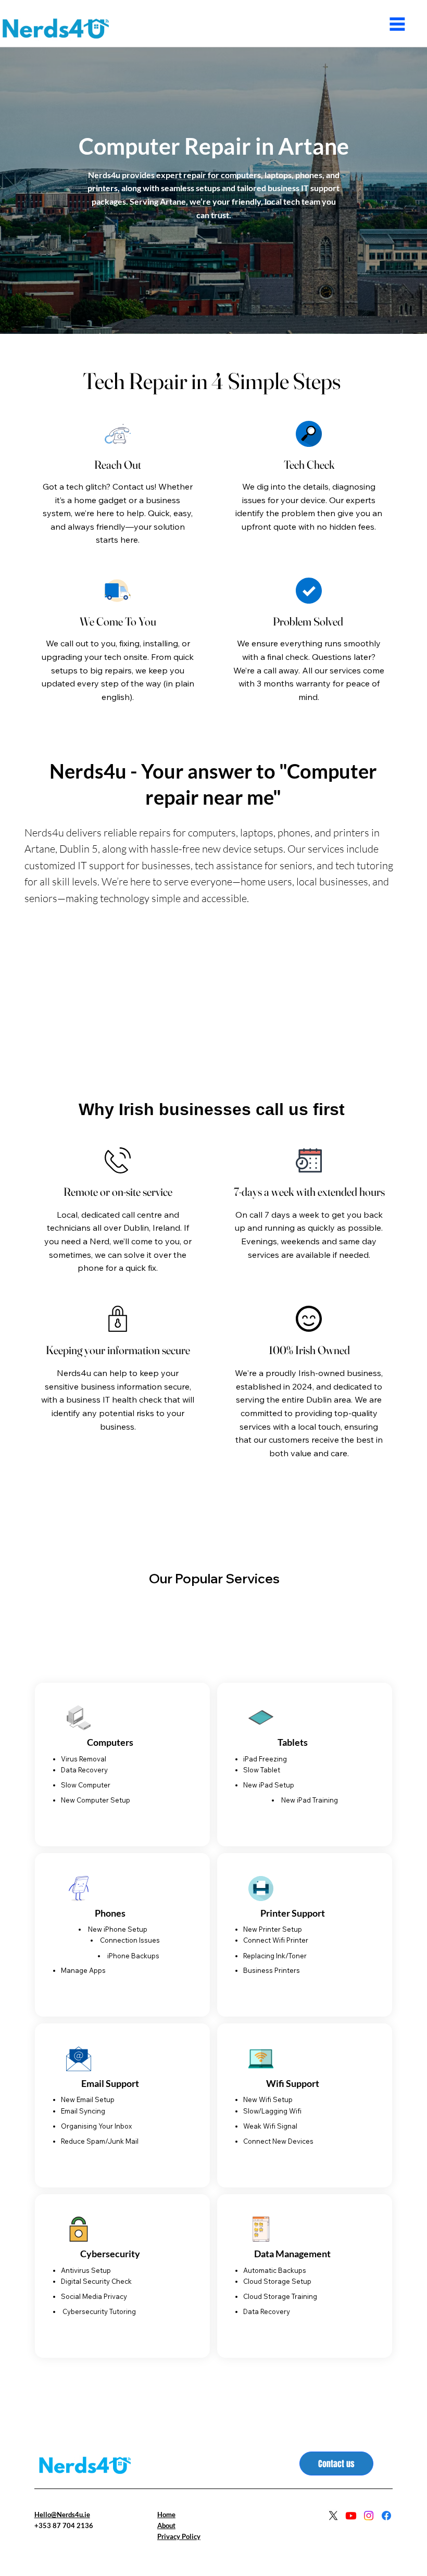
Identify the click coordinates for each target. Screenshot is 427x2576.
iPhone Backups (133, 1956)
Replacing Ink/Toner (275, 1956)
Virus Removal (84, 1759)
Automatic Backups (275, 2270)
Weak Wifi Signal (271, 2126)
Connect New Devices (278, 2141)
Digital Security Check (96, 2281)
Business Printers (272, 1970)
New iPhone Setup (118, 1929)
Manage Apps (83, 1970)
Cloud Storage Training (280, 2296)
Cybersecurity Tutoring (98, 2311)
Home (166, 2515)
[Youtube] (351, 2516)
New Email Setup (88, 2099)
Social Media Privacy (94, 2296)
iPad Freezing (265, 1759)
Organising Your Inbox (96, 2126)
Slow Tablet (262, 1770)
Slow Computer (86, 1785)
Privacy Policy (179, 2536)
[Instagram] (369, 2516)
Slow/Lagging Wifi (272, 2111)
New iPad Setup (269, 1785)
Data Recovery (84, 1770)
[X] (333, 2516)
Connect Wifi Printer (276, 1940)
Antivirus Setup (86, 2270)
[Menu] (398, 24)
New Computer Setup (96, 1800)
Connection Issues (130, 1940)
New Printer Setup (273, 1929)
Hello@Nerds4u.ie (62, 2515)
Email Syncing (83, 2111)
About (166, 2525)
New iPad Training (310, 1800)
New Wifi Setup (268, 2099)
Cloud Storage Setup (277, 2281)
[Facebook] (386, 2516)
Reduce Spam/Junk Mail (100, 2141)
